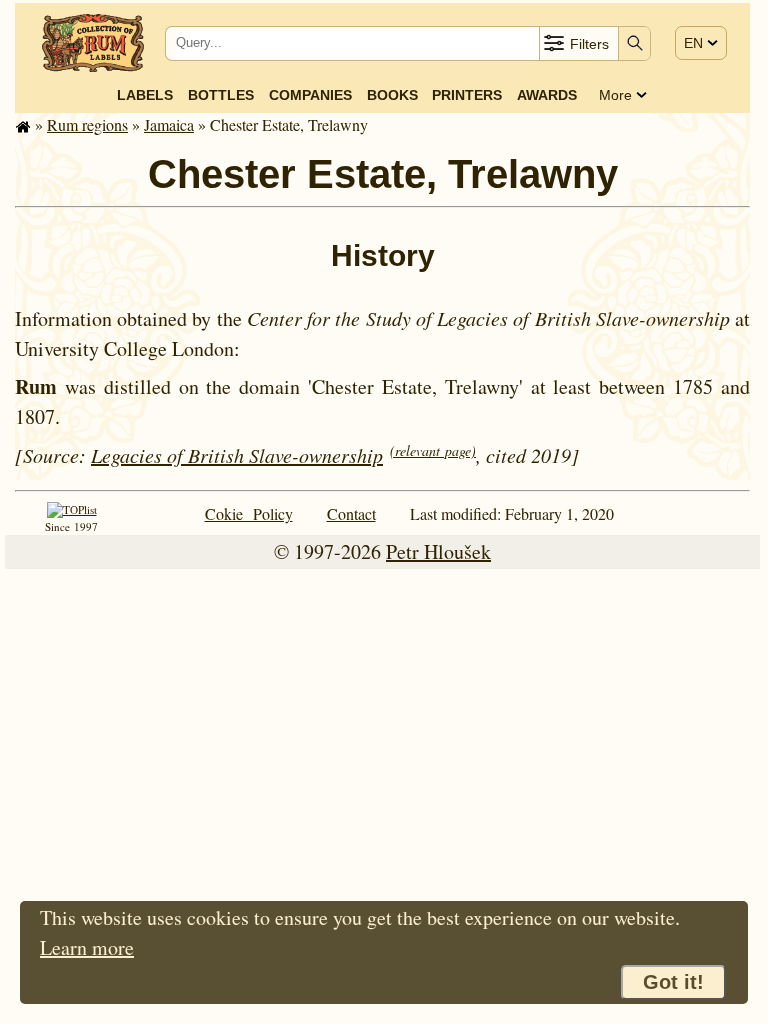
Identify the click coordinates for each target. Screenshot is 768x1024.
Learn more (87, 947)
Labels (145, 95)
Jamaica (169, 124)
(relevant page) (433, 450)
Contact (351, 513)
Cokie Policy (249, 513)
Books (392, 95)
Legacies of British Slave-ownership (237, 455)
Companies (310, 95)
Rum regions (87, 124)
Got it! (673, 982)
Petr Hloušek (438, 551)
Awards (547, 95)
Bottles (221, 95)
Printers (467, 95)
